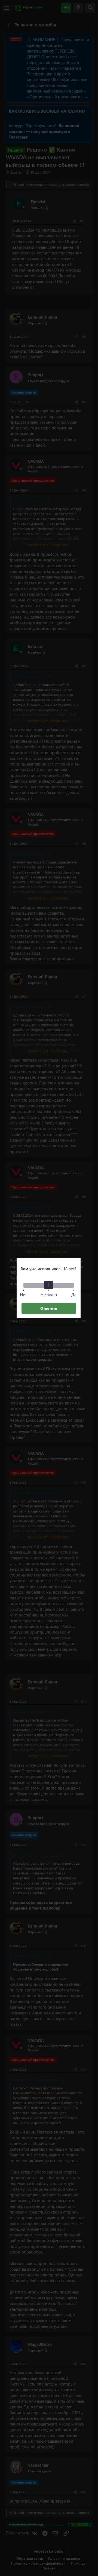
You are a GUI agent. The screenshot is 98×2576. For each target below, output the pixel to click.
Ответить (49, 1308)
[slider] (49, 1285)
